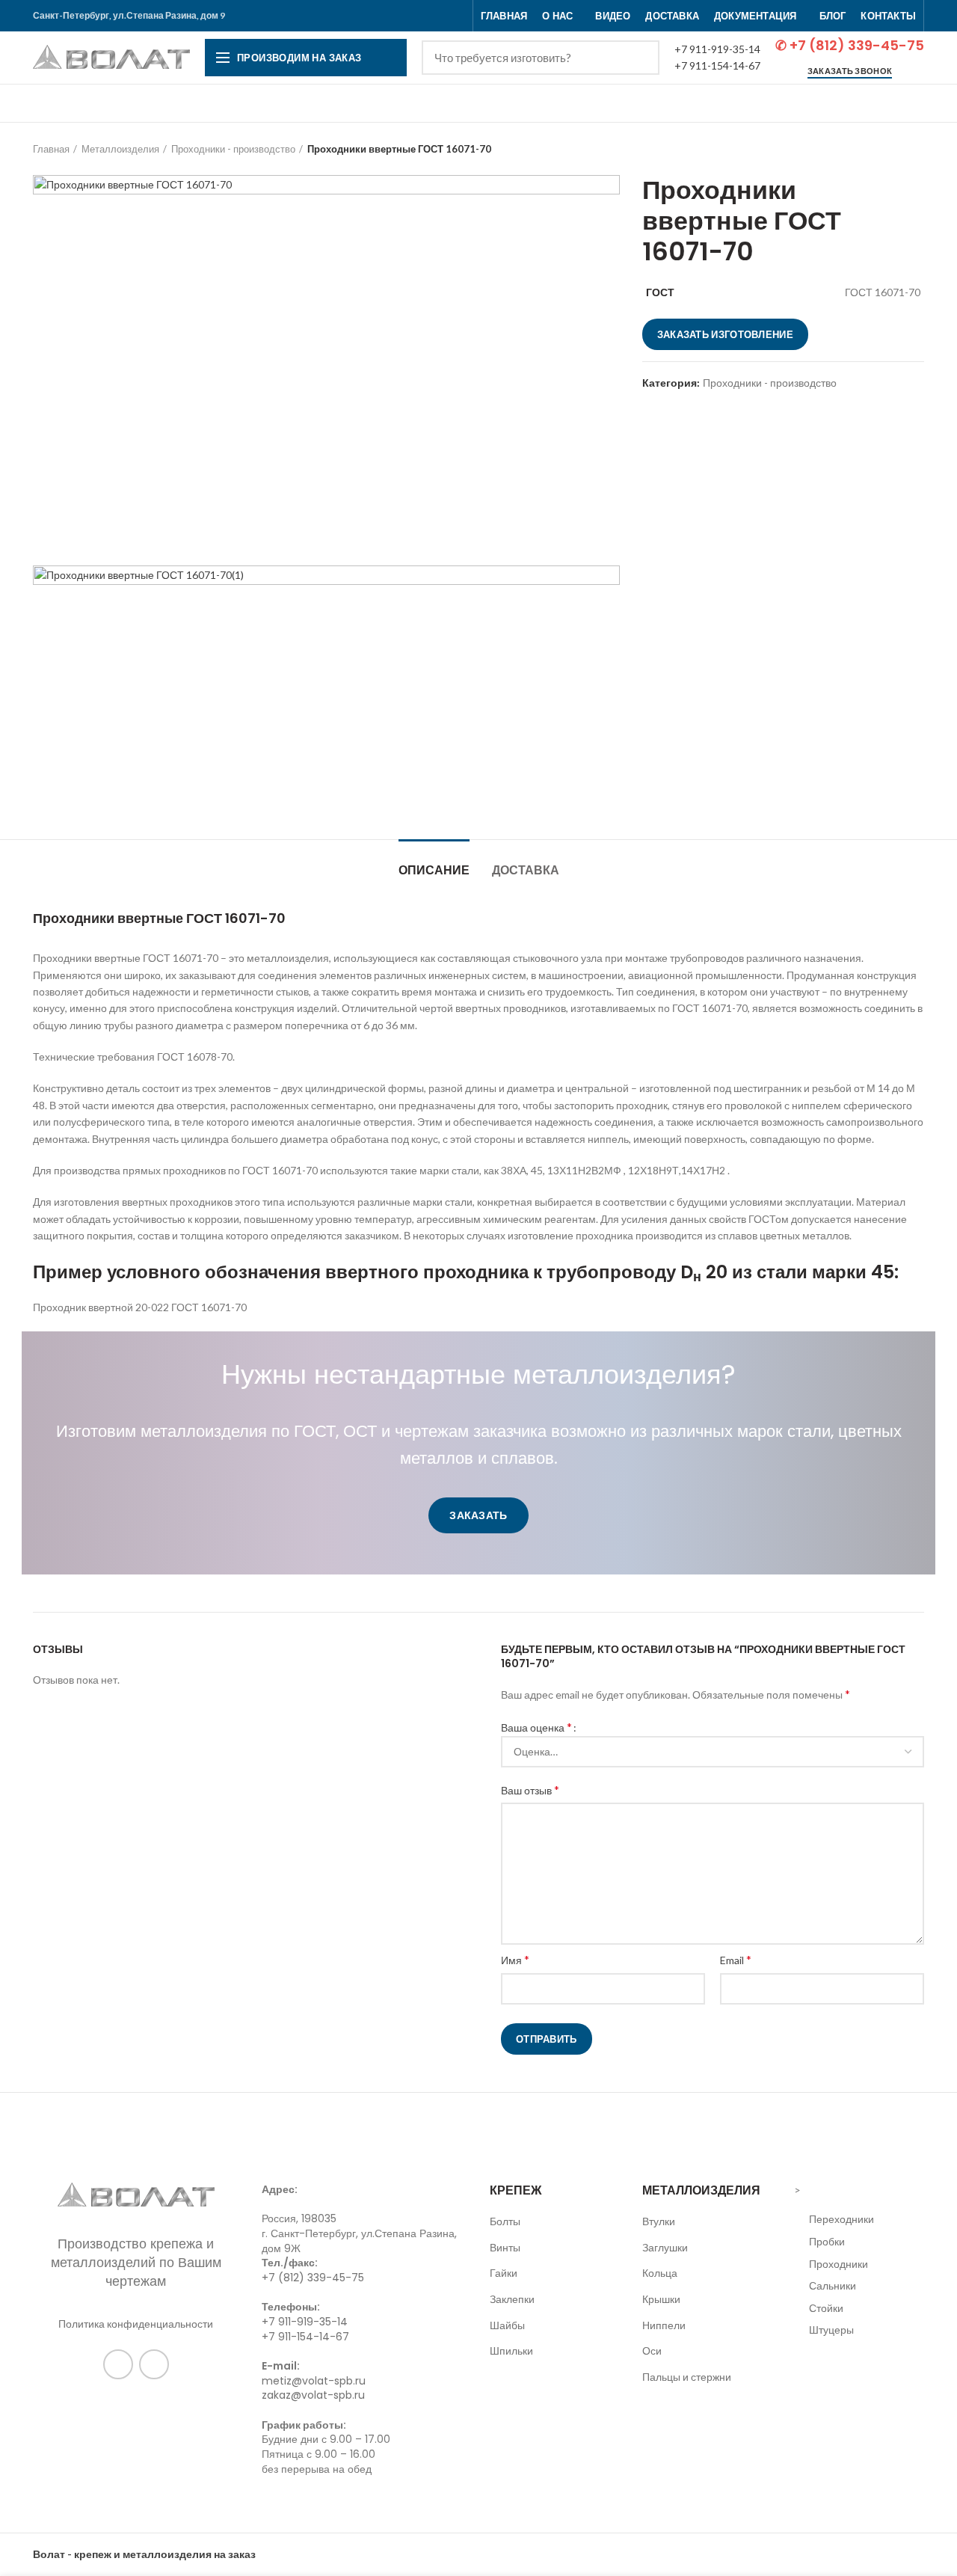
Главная (51, 149)
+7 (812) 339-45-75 (313, 2278)
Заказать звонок (850, 71)
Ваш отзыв (530, 1790)
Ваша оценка (536, 1727)
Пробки (827, 2241)
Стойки (826, 2308)
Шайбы (507, 2325)
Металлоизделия (120, 149)
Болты (505, 2221)
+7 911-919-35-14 (717, 49)
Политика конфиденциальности (136, 2324)
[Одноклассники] (118, 2364)
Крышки (661, 2299)
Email (736, 1959)
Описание (434, 870)
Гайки (504, 2273)
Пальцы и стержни (687, 2377)
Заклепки (512, 2299)
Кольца (660, 2273)
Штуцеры (831, 2330)
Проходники (838, 2264)
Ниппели (664, 2325)
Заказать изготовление (725, 334)
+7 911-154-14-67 (717, 65)
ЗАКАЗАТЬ (478, 1515)
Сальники (833, 2285)
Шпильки (511, 2350)
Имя (515, 1959)
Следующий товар (917, 149)
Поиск (639, 58)
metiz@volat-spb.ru (314, 2381)
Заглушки (665, 2247)
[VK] (154, 2364)
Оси (652, 2350)
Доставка (526, 870)
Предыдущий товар (887, 149)
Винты (505, 2247)
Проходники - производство (233, 149)
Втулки (659, 2221)
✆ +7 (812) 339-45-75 (850, 45)
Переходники (841, 2219)
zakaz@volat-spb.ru (313, 2395)
